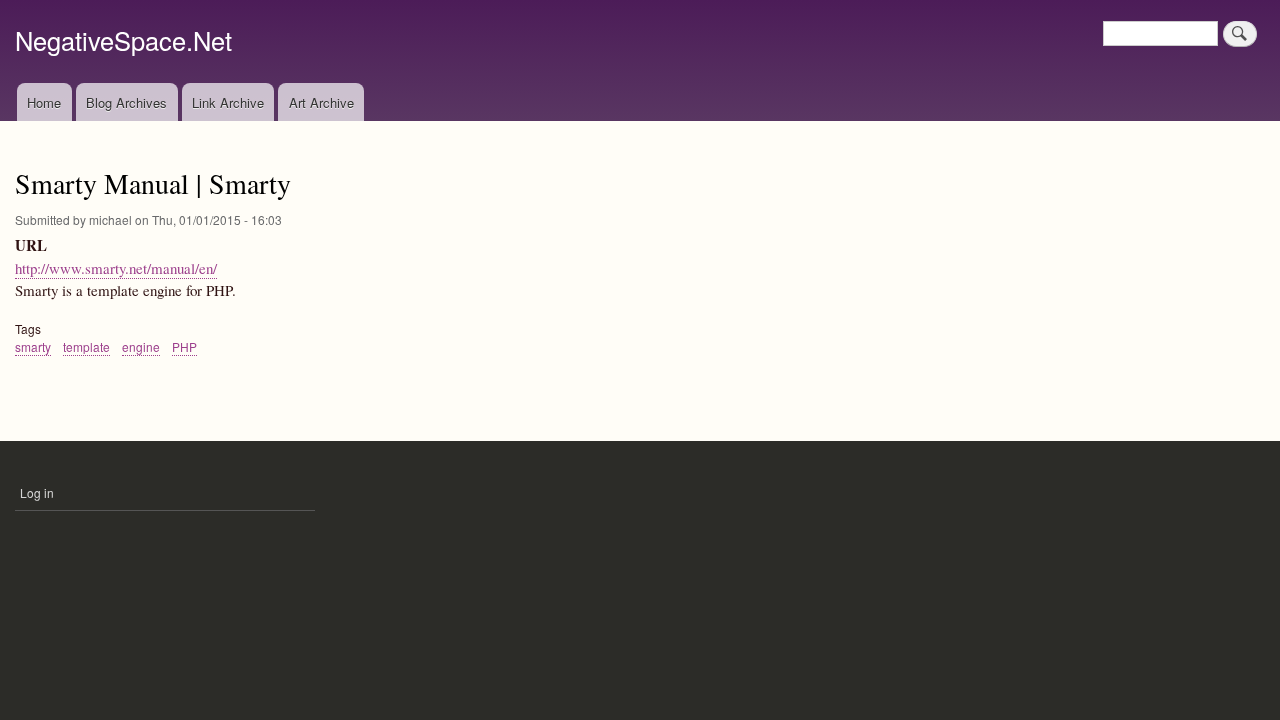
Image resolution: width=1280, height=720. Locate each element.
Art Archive (321, 102)
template (86, 346)
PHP (184, 346)
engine (141, 346)
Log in (37, 492)
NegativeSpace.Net (123, 40)
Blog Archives (126, 102)
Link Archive (228, 102)
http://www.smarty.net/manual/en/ (116, 268)
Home (44, 102)
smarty (33, 346)
